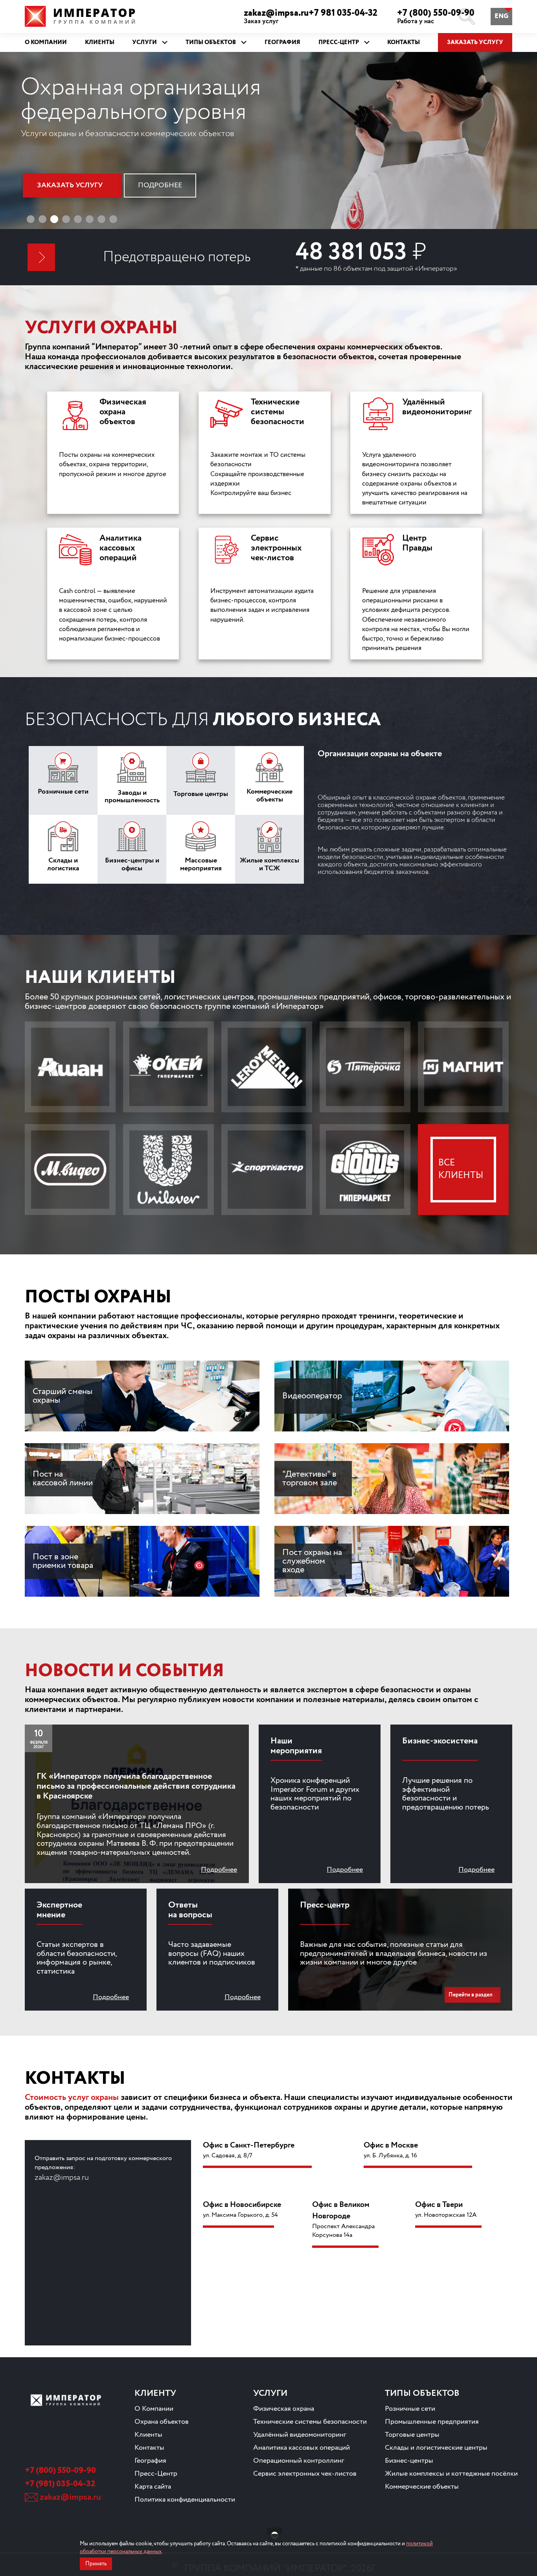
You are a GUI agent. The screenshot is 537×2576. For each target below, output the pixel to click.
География (150, 2461)
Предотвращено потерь (177, 257)
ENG (501, 16)
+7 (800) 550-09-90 (436, 17)
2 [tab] (42, 219)
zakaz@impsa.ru (70, 2497)
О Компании (154, 2409)
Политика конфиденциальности (185, 2500)
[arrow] (41, 257)
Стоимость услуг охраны (72, 2098)
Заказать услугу (475, 42)
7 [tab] (101, 219)
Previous (23, 150)
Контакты (149, 2448)
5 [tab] (78, 219)
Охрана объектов (162, 2422)
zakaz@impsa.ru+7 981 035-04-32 (311, 17)
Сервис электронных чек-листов (305, 2474)
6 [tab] (90, 219)
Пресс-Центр (156, 2474)
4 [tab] (66, 219)
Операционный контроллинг (299, 2461)
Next (517, 150)
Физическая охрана (284, 2409)
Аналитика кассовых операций (302, 2448)
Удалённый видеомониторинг (300, 2435)
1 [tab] (31, 219)
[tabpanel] (268, 150)
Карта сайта (153, 2487)
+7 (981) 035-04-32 (60, 2484)
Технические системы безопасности (310, 2422)
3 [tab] (54, 219)
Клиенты (148, 2435)
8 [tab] (113, 219)
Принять (96, 2564)
